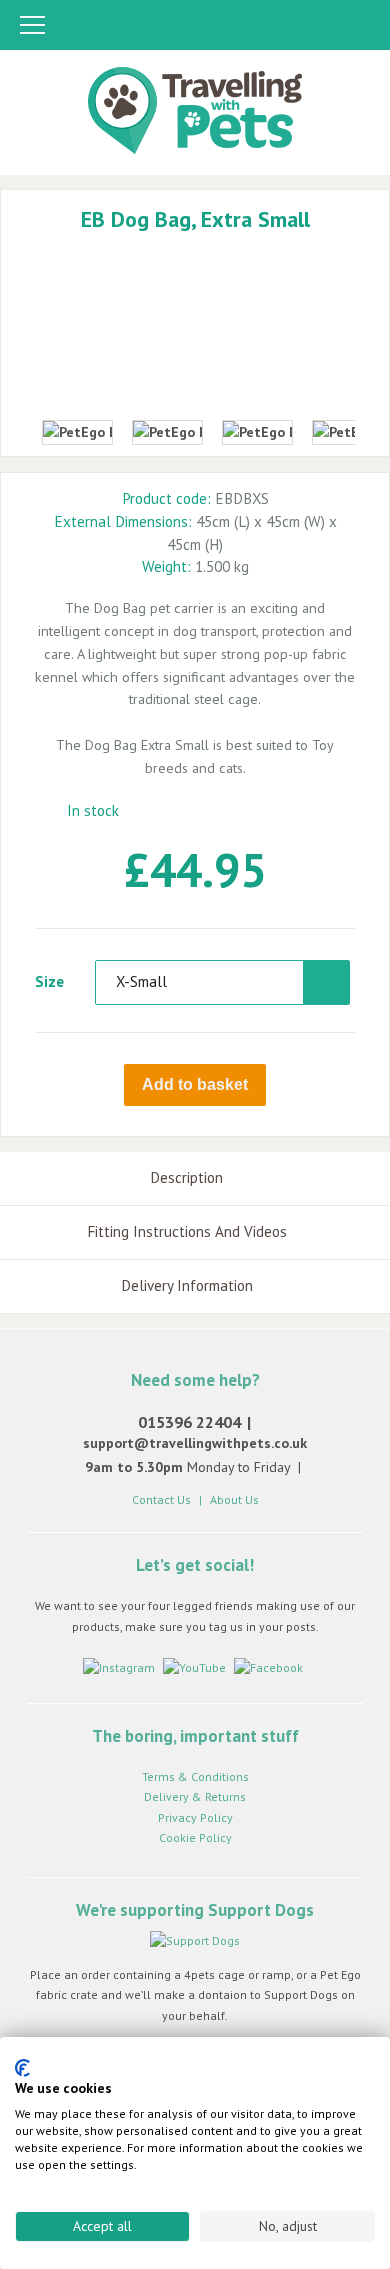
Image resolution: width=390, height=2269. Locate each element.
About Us (234, 1499)
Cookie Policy (195, 1837)
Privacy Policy (195, 1817)
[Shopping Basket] (355, 26)
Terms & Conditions (195, 1776)
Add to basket (195, 1084)
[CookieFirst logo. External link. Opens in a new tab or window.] (22, 2068)
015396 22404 (189, 1422)
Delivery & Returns (195, 1796)
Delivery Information (187, 1285)
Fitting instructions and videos (187, 1231)
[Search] (318, 26)
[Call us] (278, 26)
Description (186, 1177)
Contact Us (161, 1499)
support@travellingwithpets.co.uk (195, 1443)
